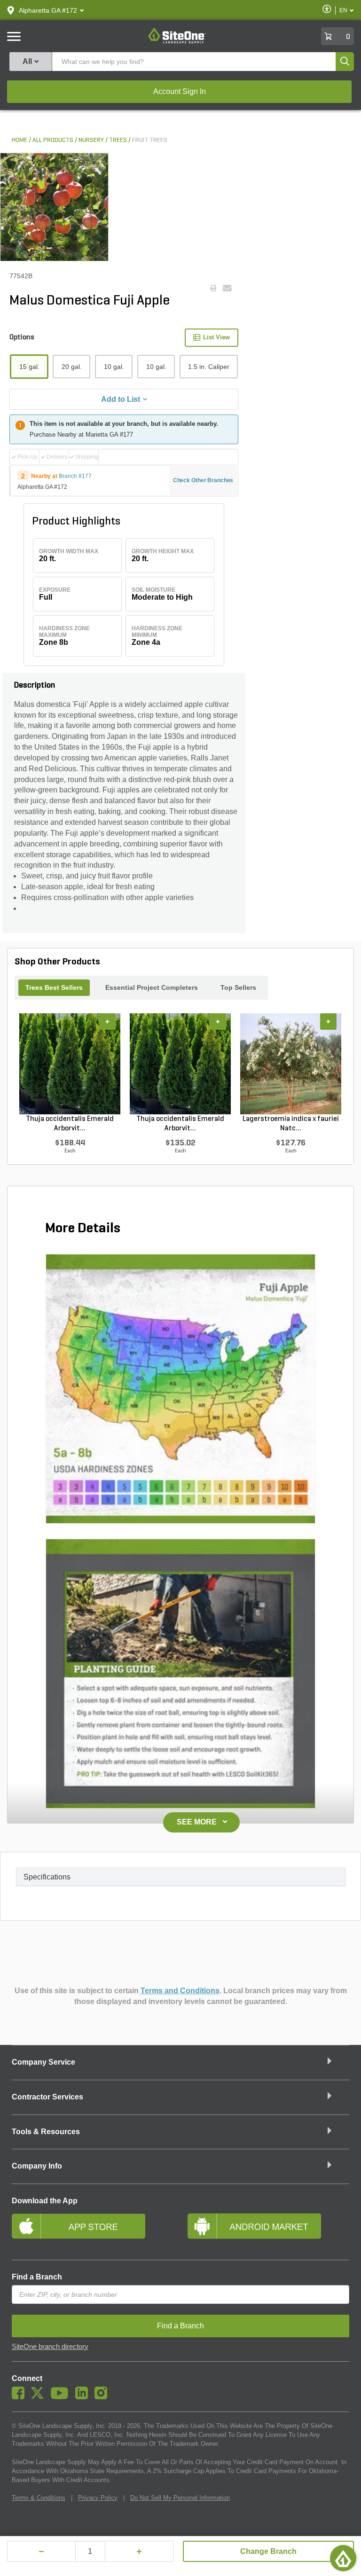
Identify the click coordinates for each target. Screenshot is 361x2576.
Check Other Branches (203, 480)
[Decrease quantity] (41, 2551)
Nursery (91, 140)
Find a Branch (37, 2277)
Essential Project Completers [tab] (152, 987)
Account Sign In (180, 91)
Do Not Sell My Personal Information (180, 2498)
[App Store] (93, 2230)
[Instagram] (103, 2397)
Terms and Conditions (180, 1991)
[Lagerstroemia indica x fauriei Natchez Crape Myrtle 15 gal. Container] (291, 1064)
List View (216, 337)
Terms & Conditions (39, 2498)
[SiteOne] (177, 42)
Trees (118, 140)
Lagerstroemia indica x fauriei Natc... (291, 1124)
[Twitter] (40, 2397)
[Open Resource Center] (343, 2558)
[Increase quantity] (139, 2551)
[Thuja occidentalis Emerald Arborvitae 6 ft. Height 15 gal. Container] (70, 1064)
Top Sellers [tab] (238, 987)
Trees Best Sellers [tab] (54, 987)
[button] (48, 10)
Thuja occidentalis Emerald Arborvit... (70, 1124)
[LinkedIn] (84, 2397)
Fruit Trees (150, 140)
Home (20, 140)
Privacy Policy (98, 2498)
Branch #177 (75, 476)
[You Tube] (62, 2397)
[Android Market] (268, 2230)
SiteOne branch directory (50, 2347)
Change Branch (268, 2551)
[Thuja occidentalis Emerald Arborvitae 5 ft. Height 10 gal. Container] (180, 1064)
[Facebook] (20, 2397)
